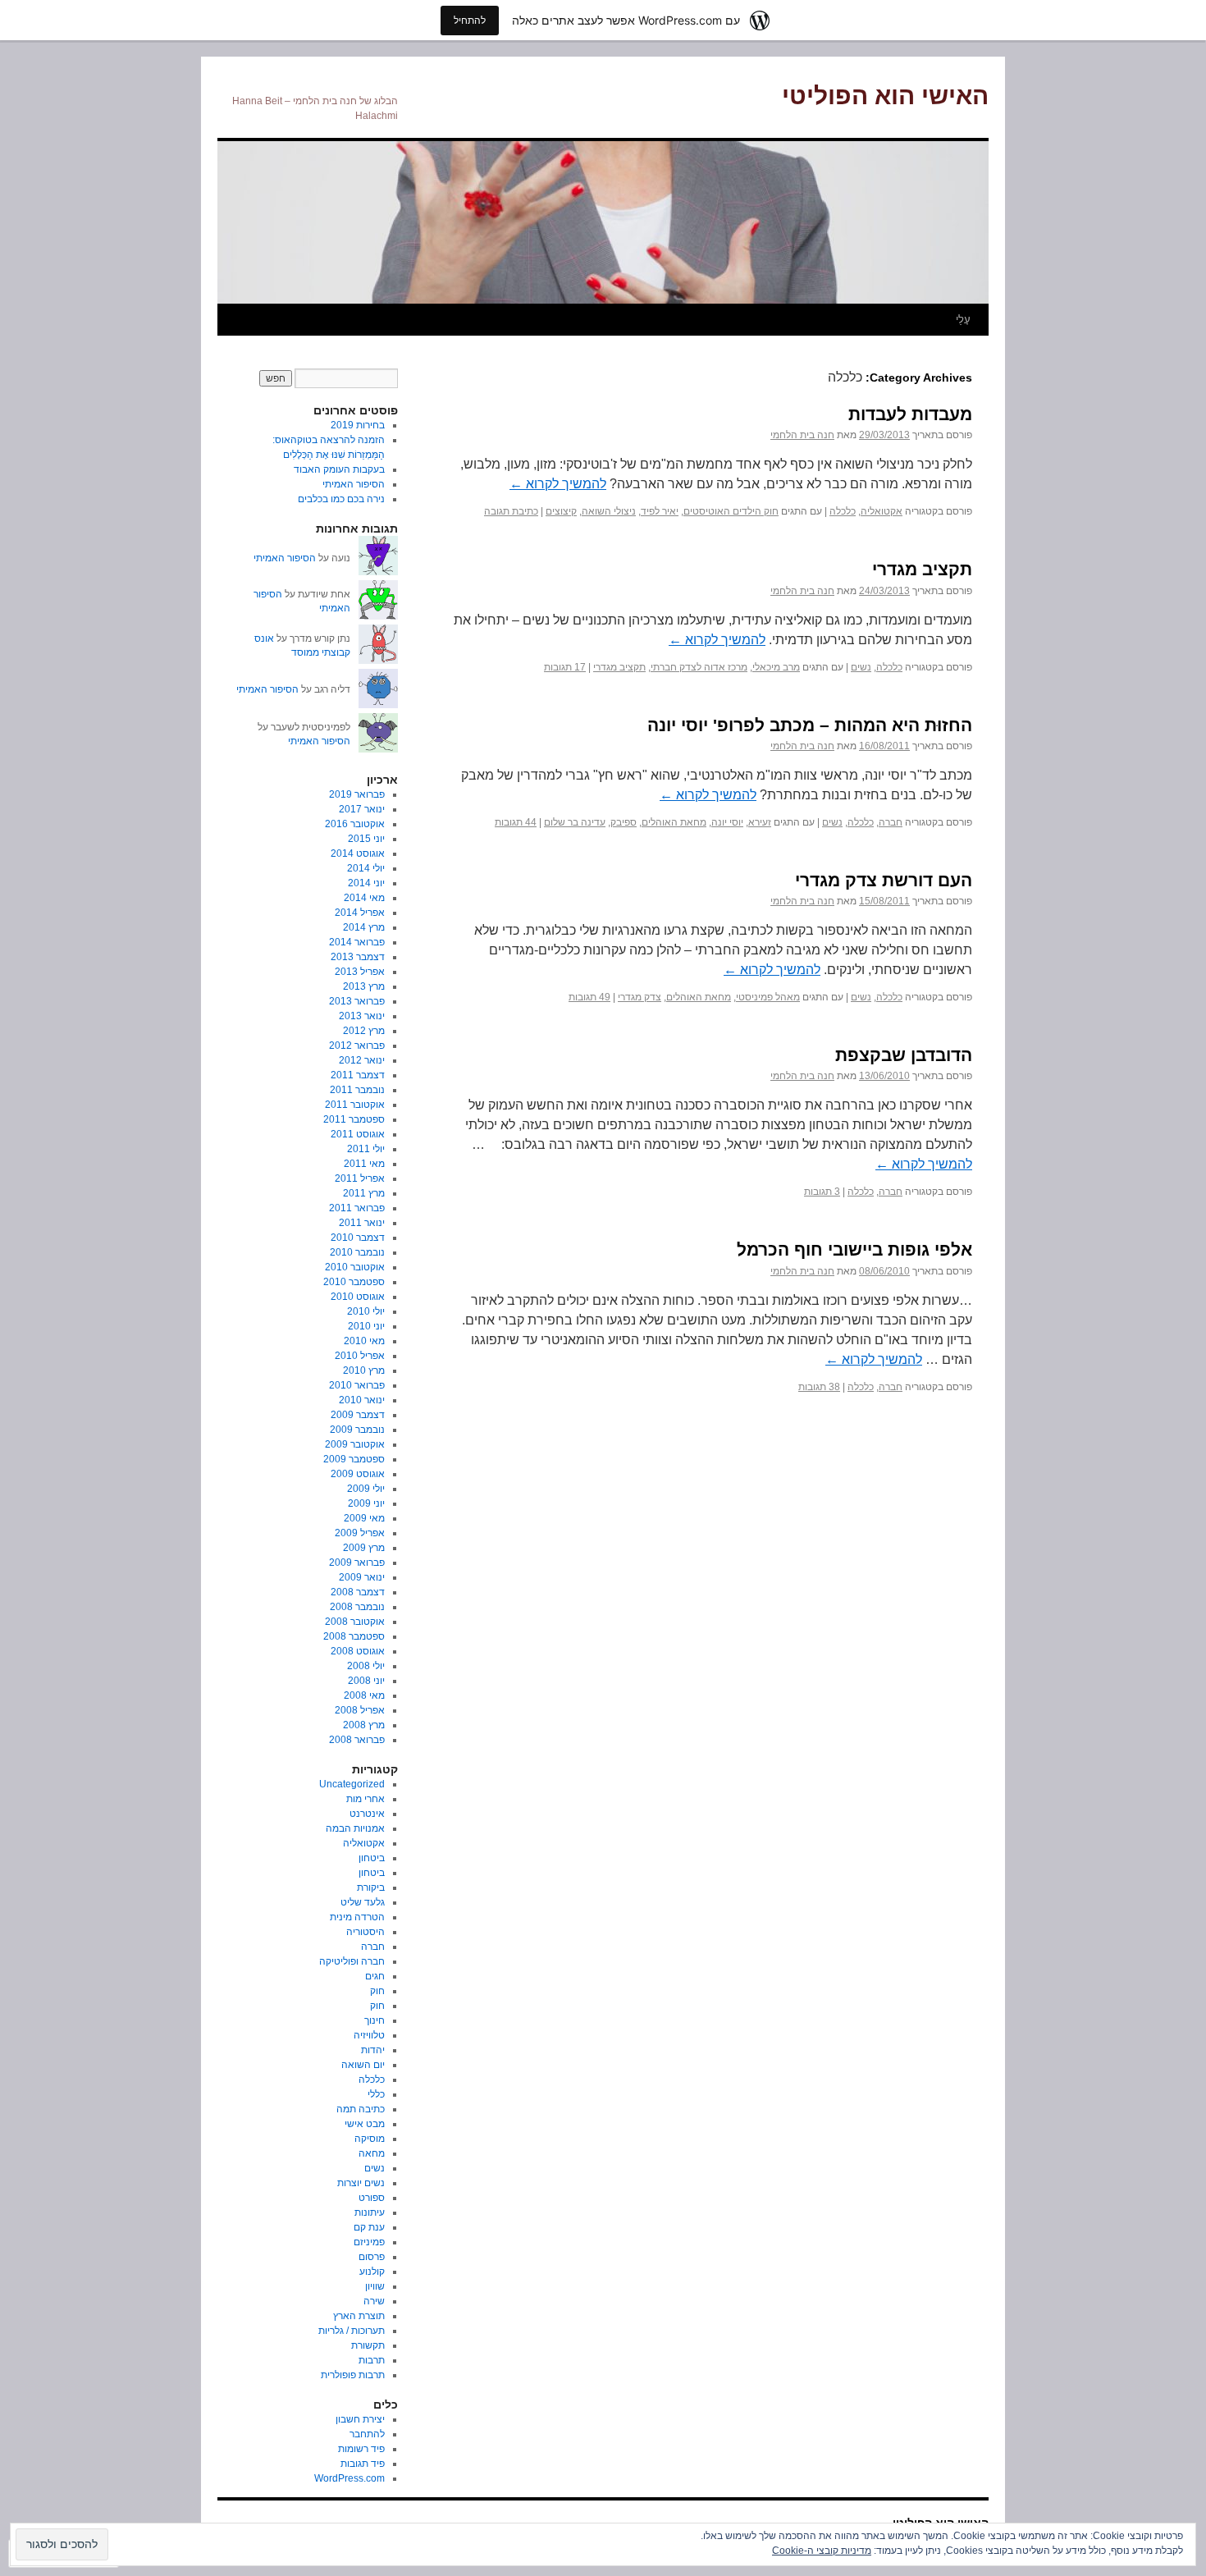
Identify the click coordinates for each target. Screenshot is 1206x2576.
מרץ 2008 (364, 1725)
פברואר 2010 (357, 1385)
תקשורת (368, 2345)
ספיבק (624, 822)
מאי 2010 (364, 1341)
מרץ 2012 (364, 1031)
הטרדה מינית (357, 1917)
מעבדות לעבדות (910, 414)
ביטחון (372, 1858)
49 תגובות (589, 997)
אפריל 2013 (360, 972)
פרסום (372, 2257)
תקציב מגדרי (922, 569)
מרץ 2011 (364, 1193)
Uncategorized (352, 1784)
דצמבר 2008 (358, 1592)
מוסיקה (370, 2139)
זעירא (760, 822)
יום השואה (363, 2065)
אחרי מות (365, 1799)
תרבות (372, 2360)
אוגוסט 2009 (358, 1474)
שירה (374, 2301)
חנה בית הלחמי (802, 435)
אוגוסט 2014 (358, 853)
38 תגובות (819, 1387)
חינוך (375, 2020)
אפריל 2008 (360, 1710)
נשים (861, 667)
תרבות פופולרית (353, 2375)
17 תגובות (565, 667)
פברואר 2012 (357, 1045)
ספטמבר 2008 (354, 1636)
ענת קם (369, 2227)
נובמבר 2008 (357, 1607)
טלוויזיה (369, 2035)
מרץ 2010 (364, 1370)
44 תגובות (516, 822)
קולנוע (372, 2272)
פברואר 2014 (357, 942)
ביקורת (371, 1887)
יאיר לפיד (660, 511)
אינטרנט (367, 1814)
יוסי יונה (727, 822)
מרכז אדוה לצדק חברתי (699, 667)
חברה (891, 822)
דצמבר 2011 (358, 1075)
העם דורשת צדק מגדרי (884, 880)
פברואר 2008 (357, 1740)
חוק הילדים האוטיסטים (731, 511)
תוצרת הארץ (359, 2316)
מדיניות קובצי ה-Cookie (822, 2551)
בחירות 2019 (358, 425)
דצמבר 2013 (358, 957)
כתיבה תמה (361, 2109)
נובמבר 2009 (357, 1430)
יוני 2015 (366, 839)
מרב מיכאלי (776, 667)
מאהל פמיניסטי (768, 997)
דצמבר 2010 (358, 1238)
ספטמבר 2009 (354, 1459)
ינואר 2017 (362, 809)
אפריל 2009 (360, 1533)
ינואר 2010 (362, 1400)
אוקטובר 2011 (355, 1105)
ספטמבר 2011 (354, 1119)
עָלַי (963, 320)
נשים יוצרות (361, 2183)
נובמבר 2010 (357, 1252)
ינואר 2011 (362, 1223)
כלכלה (843, 511)
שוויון (375, 2286)
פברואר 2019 (357, 794)
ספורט (372, 2198)
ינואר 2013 (362, 1016)
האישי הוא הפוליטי (885, 96)
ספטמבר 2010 (354, 1282)
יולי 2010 (366, 1311)
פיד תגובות (363, 2464)
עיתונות (370, 2212)
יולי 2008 (366, 1666)
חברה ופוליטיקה (352, 1961)
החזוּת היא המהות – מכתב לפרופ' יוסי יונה (810, 725)
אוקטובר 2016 (355, 824)
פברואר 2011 (357, 1208)
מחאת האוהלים (674, 822)
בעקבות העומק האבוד (339, 469)
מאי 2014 (364, 898)
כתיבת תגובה (511, 511)
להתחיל (470, 20)
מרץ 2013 (364, 986)
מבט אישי (365, 2124)
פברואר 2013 (357, 1001)
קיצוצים (561, 511)
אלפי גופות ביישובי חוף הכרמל (854, 1249)
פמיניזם (369, 2242)
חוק (377, 1991)
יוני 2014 (366, 883)
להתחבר (367, 2434)
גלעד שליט (363, 1902)
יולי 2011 (366, 1149)
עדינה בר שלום (575, 822)
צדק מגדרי (640, 997)
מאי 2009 (364, 1518)
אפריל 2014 (360, 913)
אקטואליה (882, 511)
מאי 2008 (364, 1695)
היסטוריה (365, 1932)
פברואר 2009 (357, 1563)
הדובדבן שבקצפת (904, 1055)
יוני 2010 (366, 1326)
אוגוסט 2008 (358, 1651)
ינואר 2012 (362, 1060)
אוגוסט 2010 (358, 1297)
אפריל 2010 (360, 1356)
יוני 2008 (366, 1681)
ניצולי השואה (609, 511)
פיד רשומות (361, 2449)
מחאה (372, 2153)
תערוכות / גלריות (352, 2331)
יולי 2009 (366, 1489)
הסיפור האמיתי (354, 484)
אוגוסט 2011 (358, 1134)
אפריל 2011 (360, 1178)
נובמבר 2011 (357, 1090)
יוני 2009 (366, 1503)
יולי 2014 (366, 868)
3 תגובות (822, 1192)
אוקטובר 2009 (355, 1444)
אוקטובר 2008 (355, 1622)
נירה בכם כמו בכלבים (341, 499)
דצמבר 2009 (358, 1415)
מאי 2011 (364, 1164)
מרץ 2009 (364, 1548)
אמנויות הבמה (355, 1828)
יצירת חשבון (360, 2419)
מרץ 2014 (364, 927)
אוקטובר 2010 (355, 1267)
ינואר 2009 (362, 1577)
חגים (375, 1976)
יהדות (373, 2050)
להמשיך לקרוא (558, 484)
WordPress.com (349, 2478)
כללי (376, 2094)
